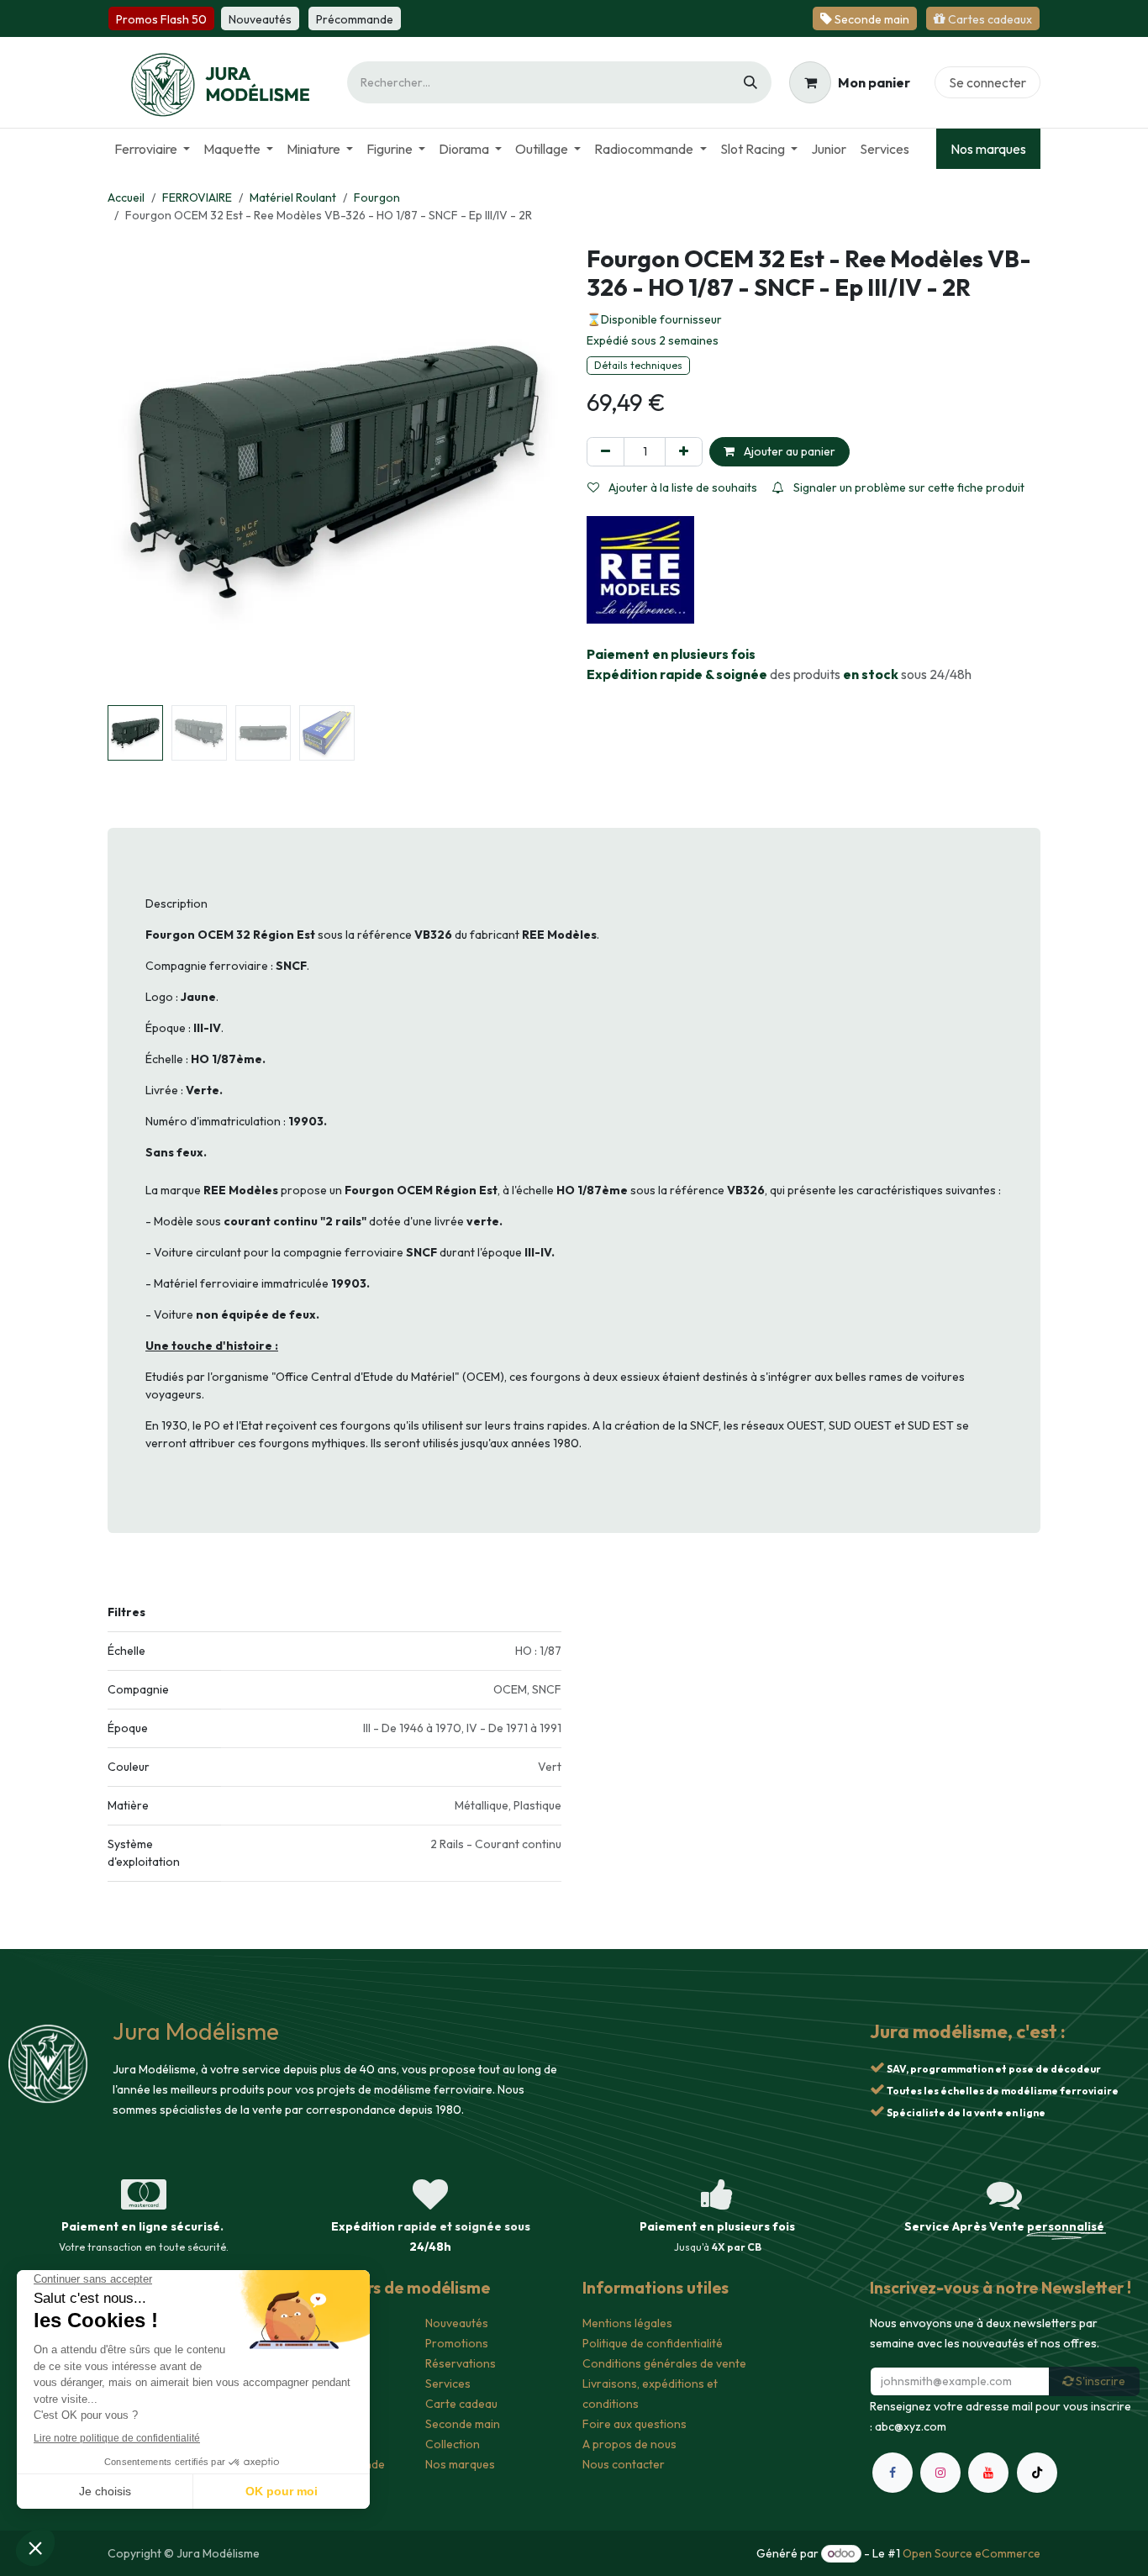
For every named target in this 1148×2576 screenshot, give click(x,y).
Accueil (126, 198)
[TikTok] (1037, 2473)
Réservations (461, 2363)
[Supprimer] (606, 452)
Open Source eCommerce (972, 2553)
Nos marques (988, 149)
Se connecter (987, 82)
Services (448, 2384)
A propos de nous (629, 2444)
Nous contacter (624, 2464)
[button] (130, 471)
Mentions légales (627, 2323)
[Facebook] (893, 2473)
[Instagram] (940, 2473)
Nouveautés (457, 2323)
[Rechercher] (750, 82)
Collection (453, 2444)
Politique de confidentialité (653, 2343)
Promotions (457, 2343)
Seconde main (463, 2424)
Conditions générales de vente (664, 2363)
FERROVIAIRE (197, 198)
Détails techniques (638, 365)
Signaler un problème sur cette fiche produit (908, 487)
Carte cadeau (461, 2404)
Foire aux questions (635, 2424)
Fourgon (377, 198)
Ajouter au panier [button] (788, 451)
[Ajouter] (684, 452)
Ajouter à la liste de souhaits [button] (682, 487)
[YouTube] (988, 2473)
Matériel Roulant (293, 198)
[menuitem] (152, 149)
